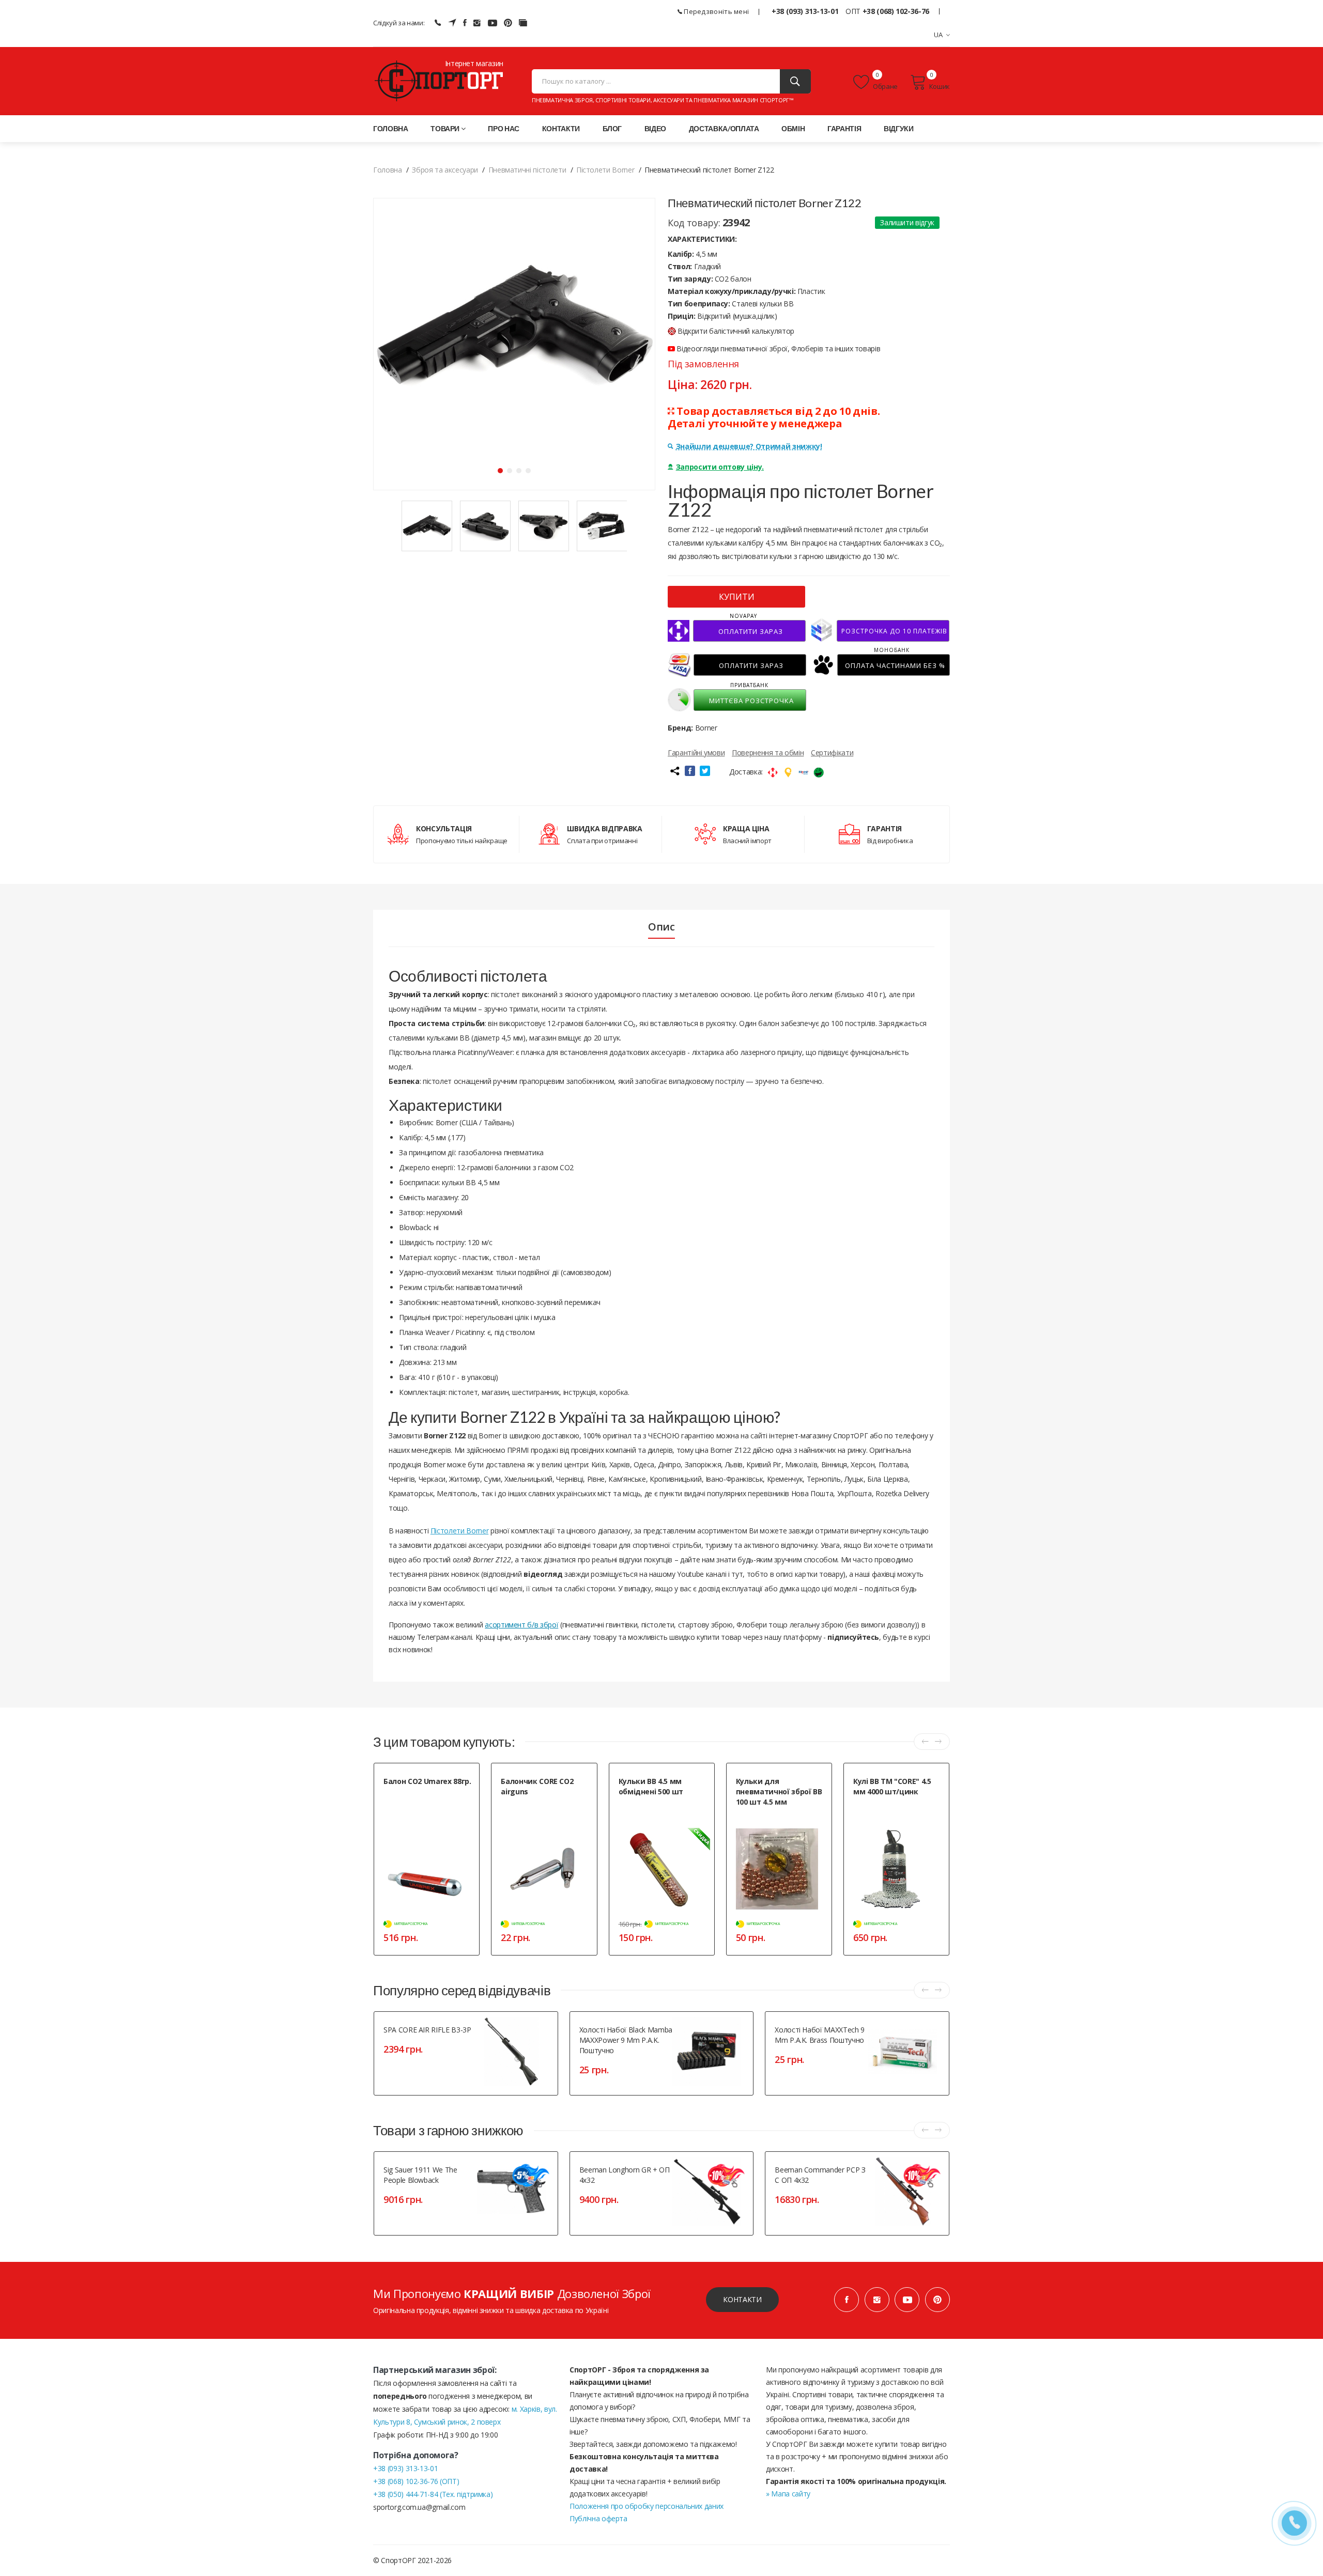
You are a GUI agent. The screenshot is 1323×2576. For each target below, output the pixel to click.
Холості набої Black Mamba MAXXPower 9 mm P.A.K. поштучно (626, 2040)
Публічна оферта (598, 2518)
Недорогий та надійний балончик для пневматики (539, 1809)
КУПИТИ (737, 597)
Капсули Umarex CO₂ (413, 1794)
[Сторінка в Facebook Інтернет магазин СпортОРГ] (465, 23)
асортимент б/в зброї (521, 1625)
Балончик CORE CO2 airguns (537, 1786)
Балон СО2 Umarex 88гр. (427, 1781)
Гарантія (844, 128)
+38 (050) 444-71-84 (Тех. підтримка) (433, 2494)
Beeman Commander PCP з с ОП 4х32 (820, 2175)
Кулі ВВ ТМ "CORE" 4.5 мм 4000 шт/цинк (892, 1786)
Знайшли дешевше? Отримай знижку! (749, 446)
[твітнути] (705, 771)
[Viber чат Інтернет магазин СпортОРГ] (438, 23)
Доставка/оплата (724, 128)
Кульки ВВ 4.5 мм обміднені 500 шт (651, 1786)
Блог (612, 128)
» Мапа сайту (788, 2494)
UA (939, 35)
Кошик (940, 86)
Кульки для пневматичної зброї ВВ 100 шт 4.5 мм (779, 1791)
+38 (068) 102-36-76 (896, 11)
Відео (655, 128)
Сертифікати (832, 752)
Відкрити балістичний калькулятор (736, 331)
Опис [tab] (661, 927)
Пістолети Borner (459, 1531)
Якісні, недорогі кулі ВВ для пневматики (893, 1809)
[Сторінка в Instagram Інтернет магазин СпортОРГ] (477, 23)
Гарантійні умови (696, 752)
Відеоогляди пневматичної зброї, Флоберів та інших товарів (778, 348)
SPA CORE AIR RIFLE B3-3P (427, 2030)
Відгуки (899, 128)
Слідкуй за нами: (399, 23)
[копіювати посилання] (674, 771)
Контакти (561, 128)
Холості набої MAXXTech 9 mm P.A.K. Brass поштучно (820, 2035)
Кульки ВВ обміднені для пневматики (655, 1809)
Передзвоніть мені (716, 11)
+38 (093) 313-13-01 (805, 11)
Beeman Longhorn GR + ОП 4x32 (625, 2175)
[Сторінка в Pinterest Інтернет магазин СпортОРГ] (508, 23)
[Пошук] (795, 81)
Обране (885, 86)
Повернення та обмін (768, 752)
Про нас (504, 128)
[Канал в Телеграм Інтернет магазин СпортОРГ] (452, 23)
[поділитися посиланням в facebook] (690, 771)
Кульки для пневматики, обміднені (771, 1819)
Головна (391, 128)
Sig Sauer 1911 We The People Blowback (420, 2175)
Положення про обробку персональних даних (647, 2506)
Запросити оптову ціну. (720, 467)
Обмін (793, 128)
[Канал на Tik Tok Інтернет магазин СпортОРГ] (523, 23)
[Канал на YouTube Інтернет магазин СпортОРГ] (493, 23)
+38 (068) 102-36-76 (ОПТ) (416, 2481)
